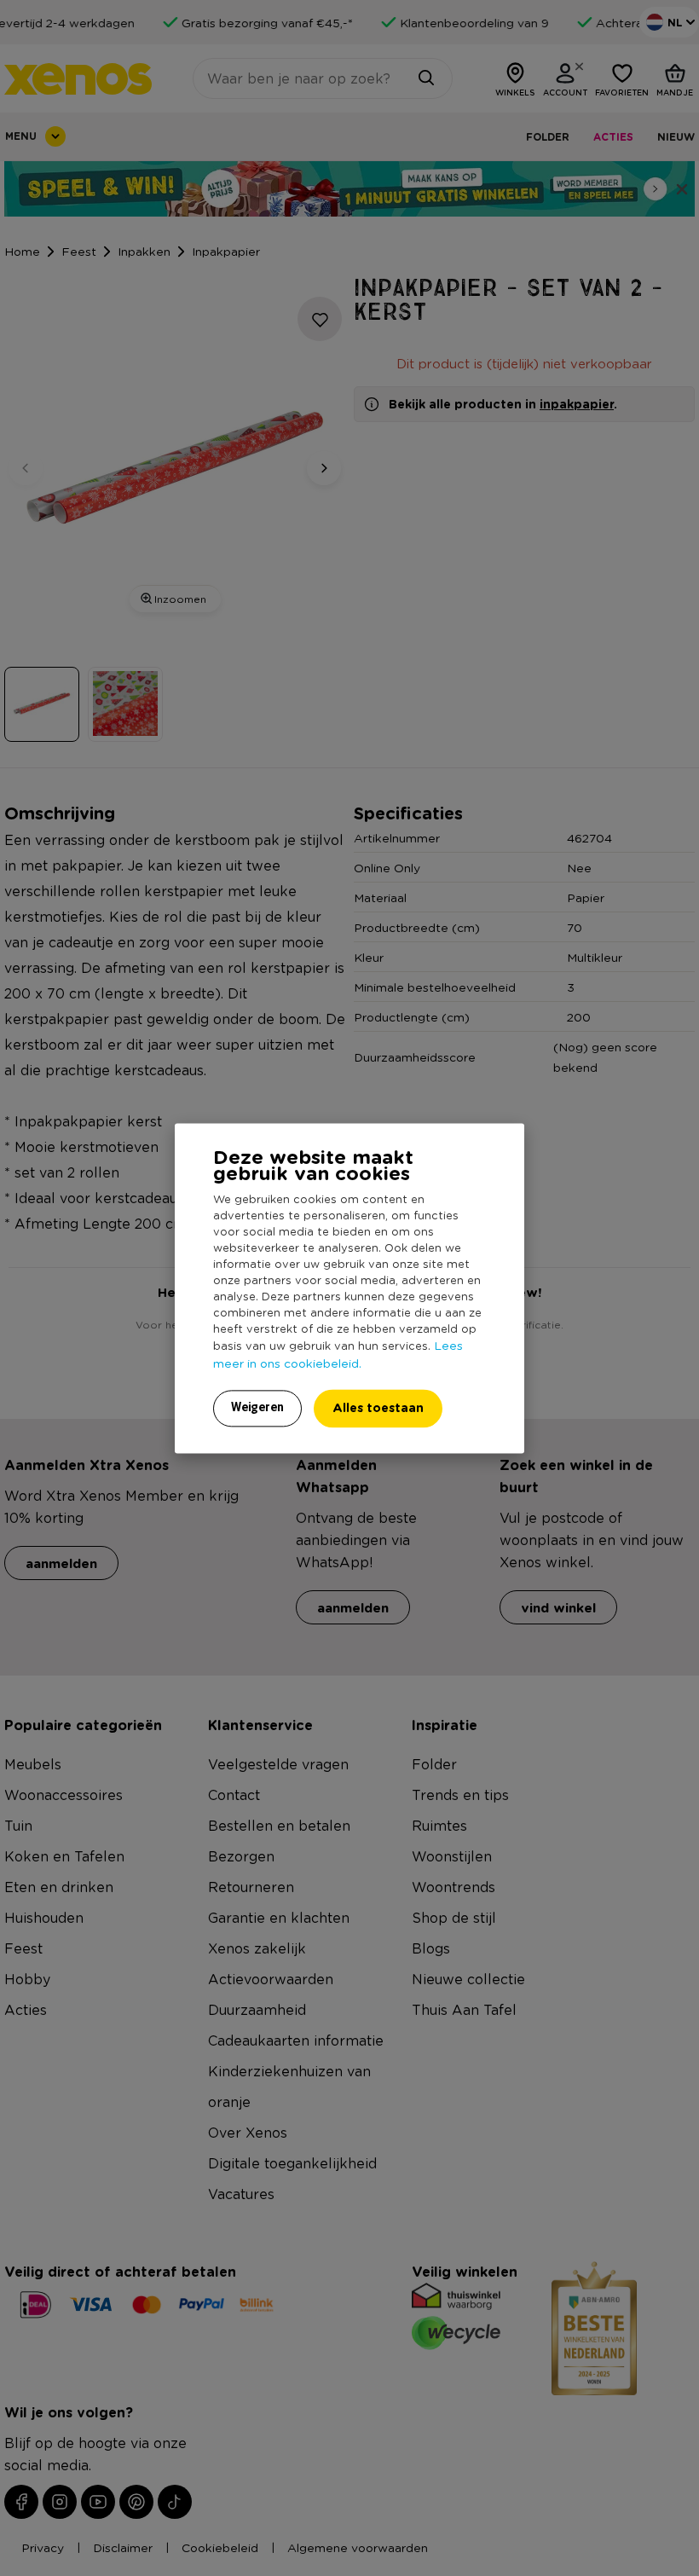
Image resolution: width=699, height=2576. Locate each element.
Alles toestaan (378, 1407)
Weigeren (257, 1407)
